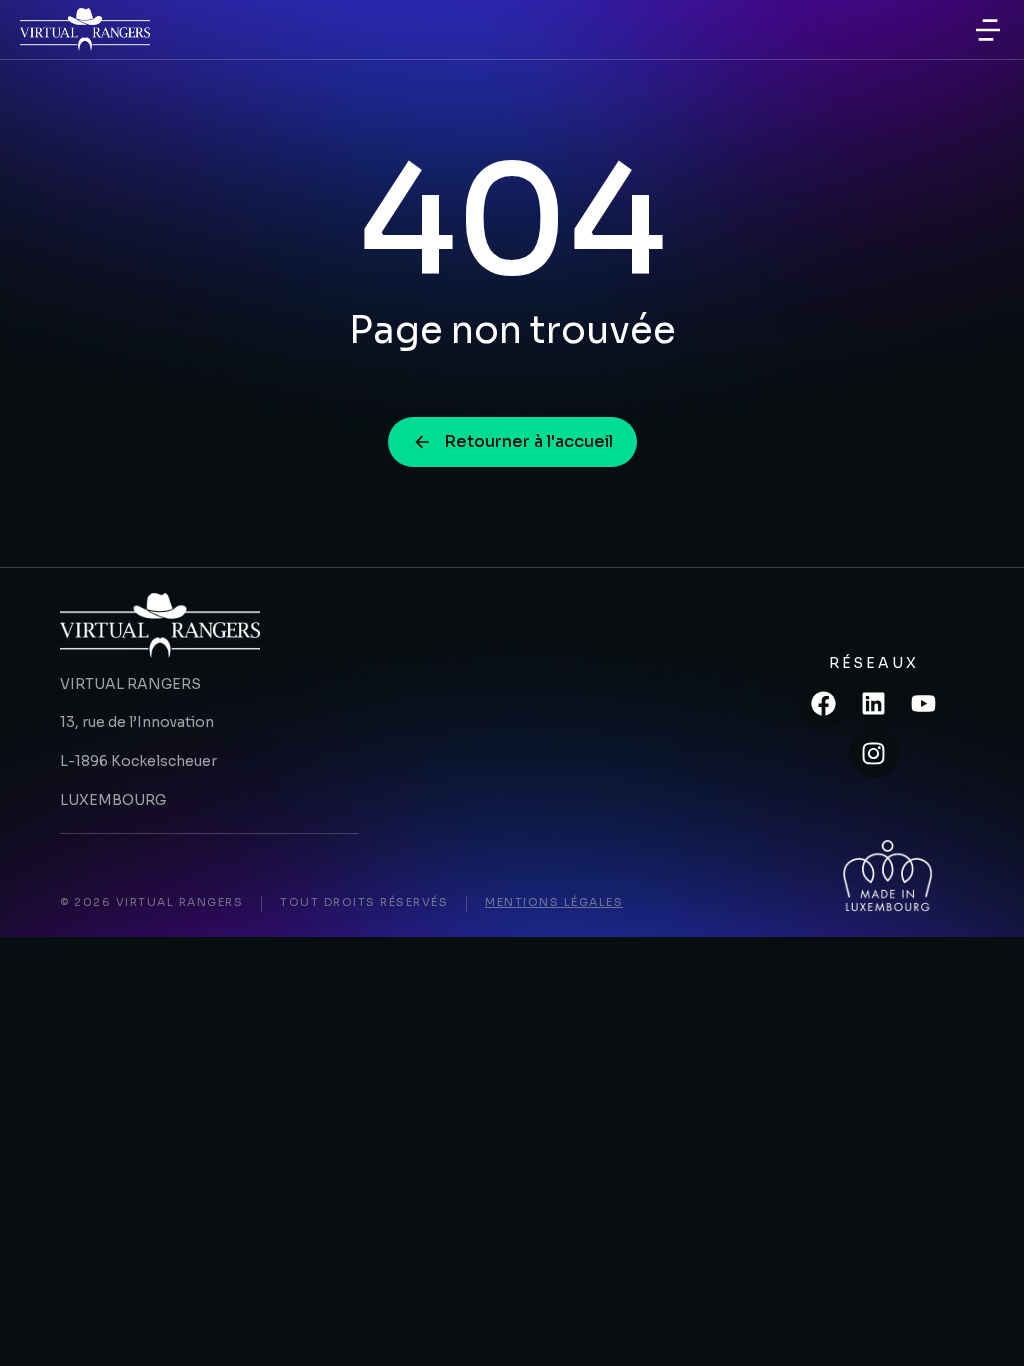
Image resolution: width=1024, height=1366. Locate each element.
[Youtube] (924, 703)
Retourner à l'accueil (528, 441)
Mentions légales (554, 902)
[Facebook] (824, 703)
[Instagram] (874, 753)
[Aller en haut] (983, 1325)
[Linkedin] (874, 703)
